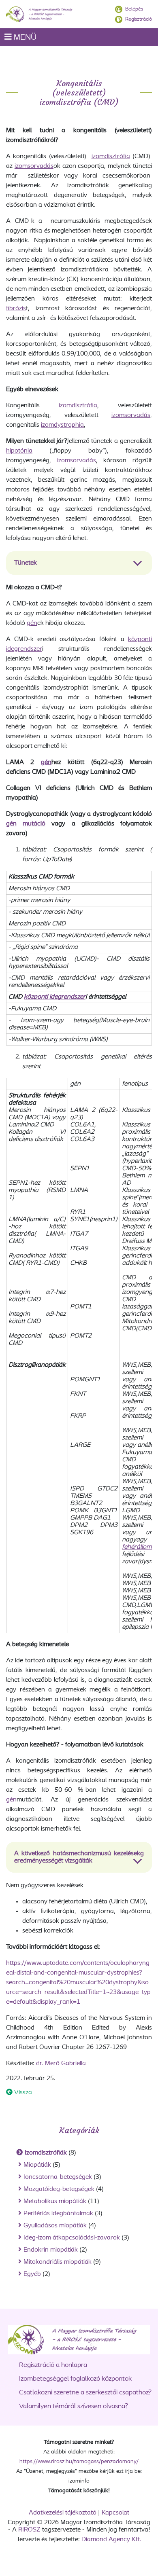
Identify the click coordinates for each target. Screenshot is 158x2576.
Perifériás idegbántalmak (58, 2214)
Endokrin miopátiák (51, 2250)
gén (32, 623)
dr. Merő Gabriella (61, 2064)
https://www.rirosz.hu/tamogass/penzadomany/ (79, 2462)
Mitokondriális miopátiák (58, 2262)
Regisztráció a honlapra (53, 2365)
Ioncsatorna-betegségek (58, 2177)
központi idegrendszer (55, 997)
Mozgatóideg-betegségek (59, 2189)
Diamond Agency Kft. (111, 2540)
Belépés (134, 9)
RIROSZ (29, 2530)
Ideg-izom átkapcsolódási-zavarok (72, 2238)
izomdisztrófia (111, 157)
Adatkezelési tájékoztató (63, 2513)
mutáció (34, 824)
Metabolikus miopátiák (55, 2201)
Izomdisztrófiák (46, 2153)
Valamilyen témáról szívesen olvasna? (74, 2406)
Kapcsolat (115, 2513)
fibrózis (16, 309)
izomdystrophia (62, 425)
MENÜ (24, 38)
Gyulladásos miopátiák (55, 2226)
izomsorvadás (34, 166)
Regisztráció (139, 19)
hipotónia (19, 451)
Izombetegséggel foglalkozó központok (75, 2379)
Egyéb (32, 2274)
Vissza (22, 2093)
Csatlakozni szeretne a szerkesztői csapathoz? (85, 2393)
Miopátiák (37, 2165)
